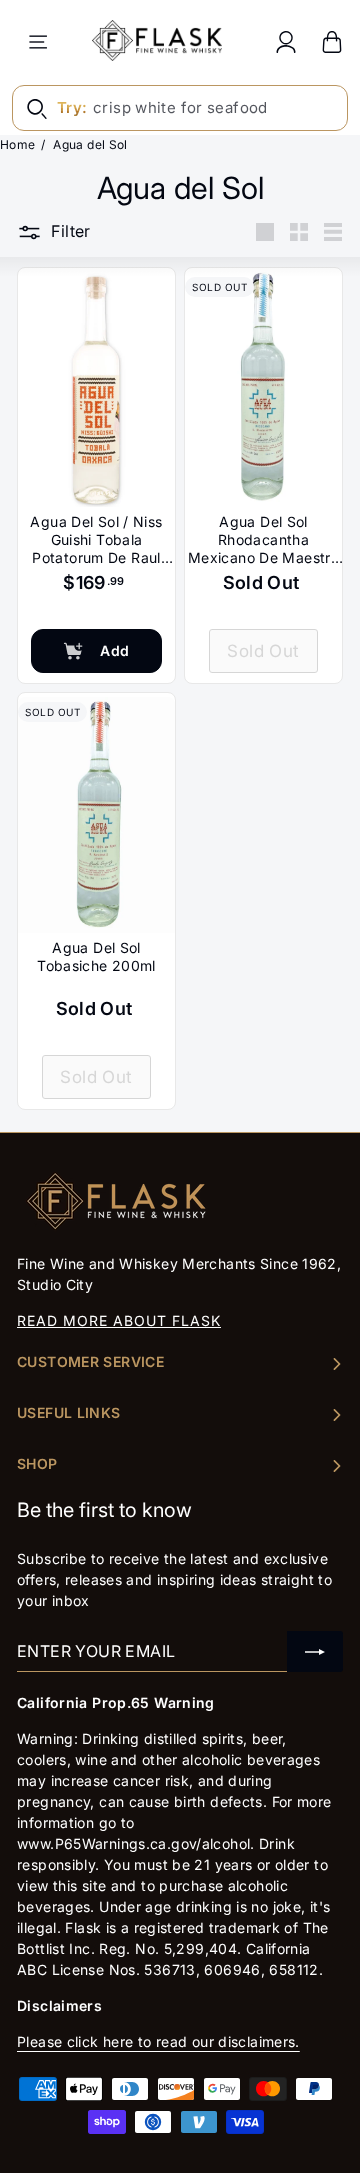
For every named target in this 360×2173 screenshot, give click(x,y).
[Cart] (332, 41)
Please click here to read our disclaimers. (158, 2041)
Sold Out (263, 651)
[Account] (286, 41)
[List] (333, 232)
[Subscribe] (315, 1651)
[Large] (265, 232)
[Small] (299, 232)
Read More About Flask (119, 1320)
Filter (70, 231)
